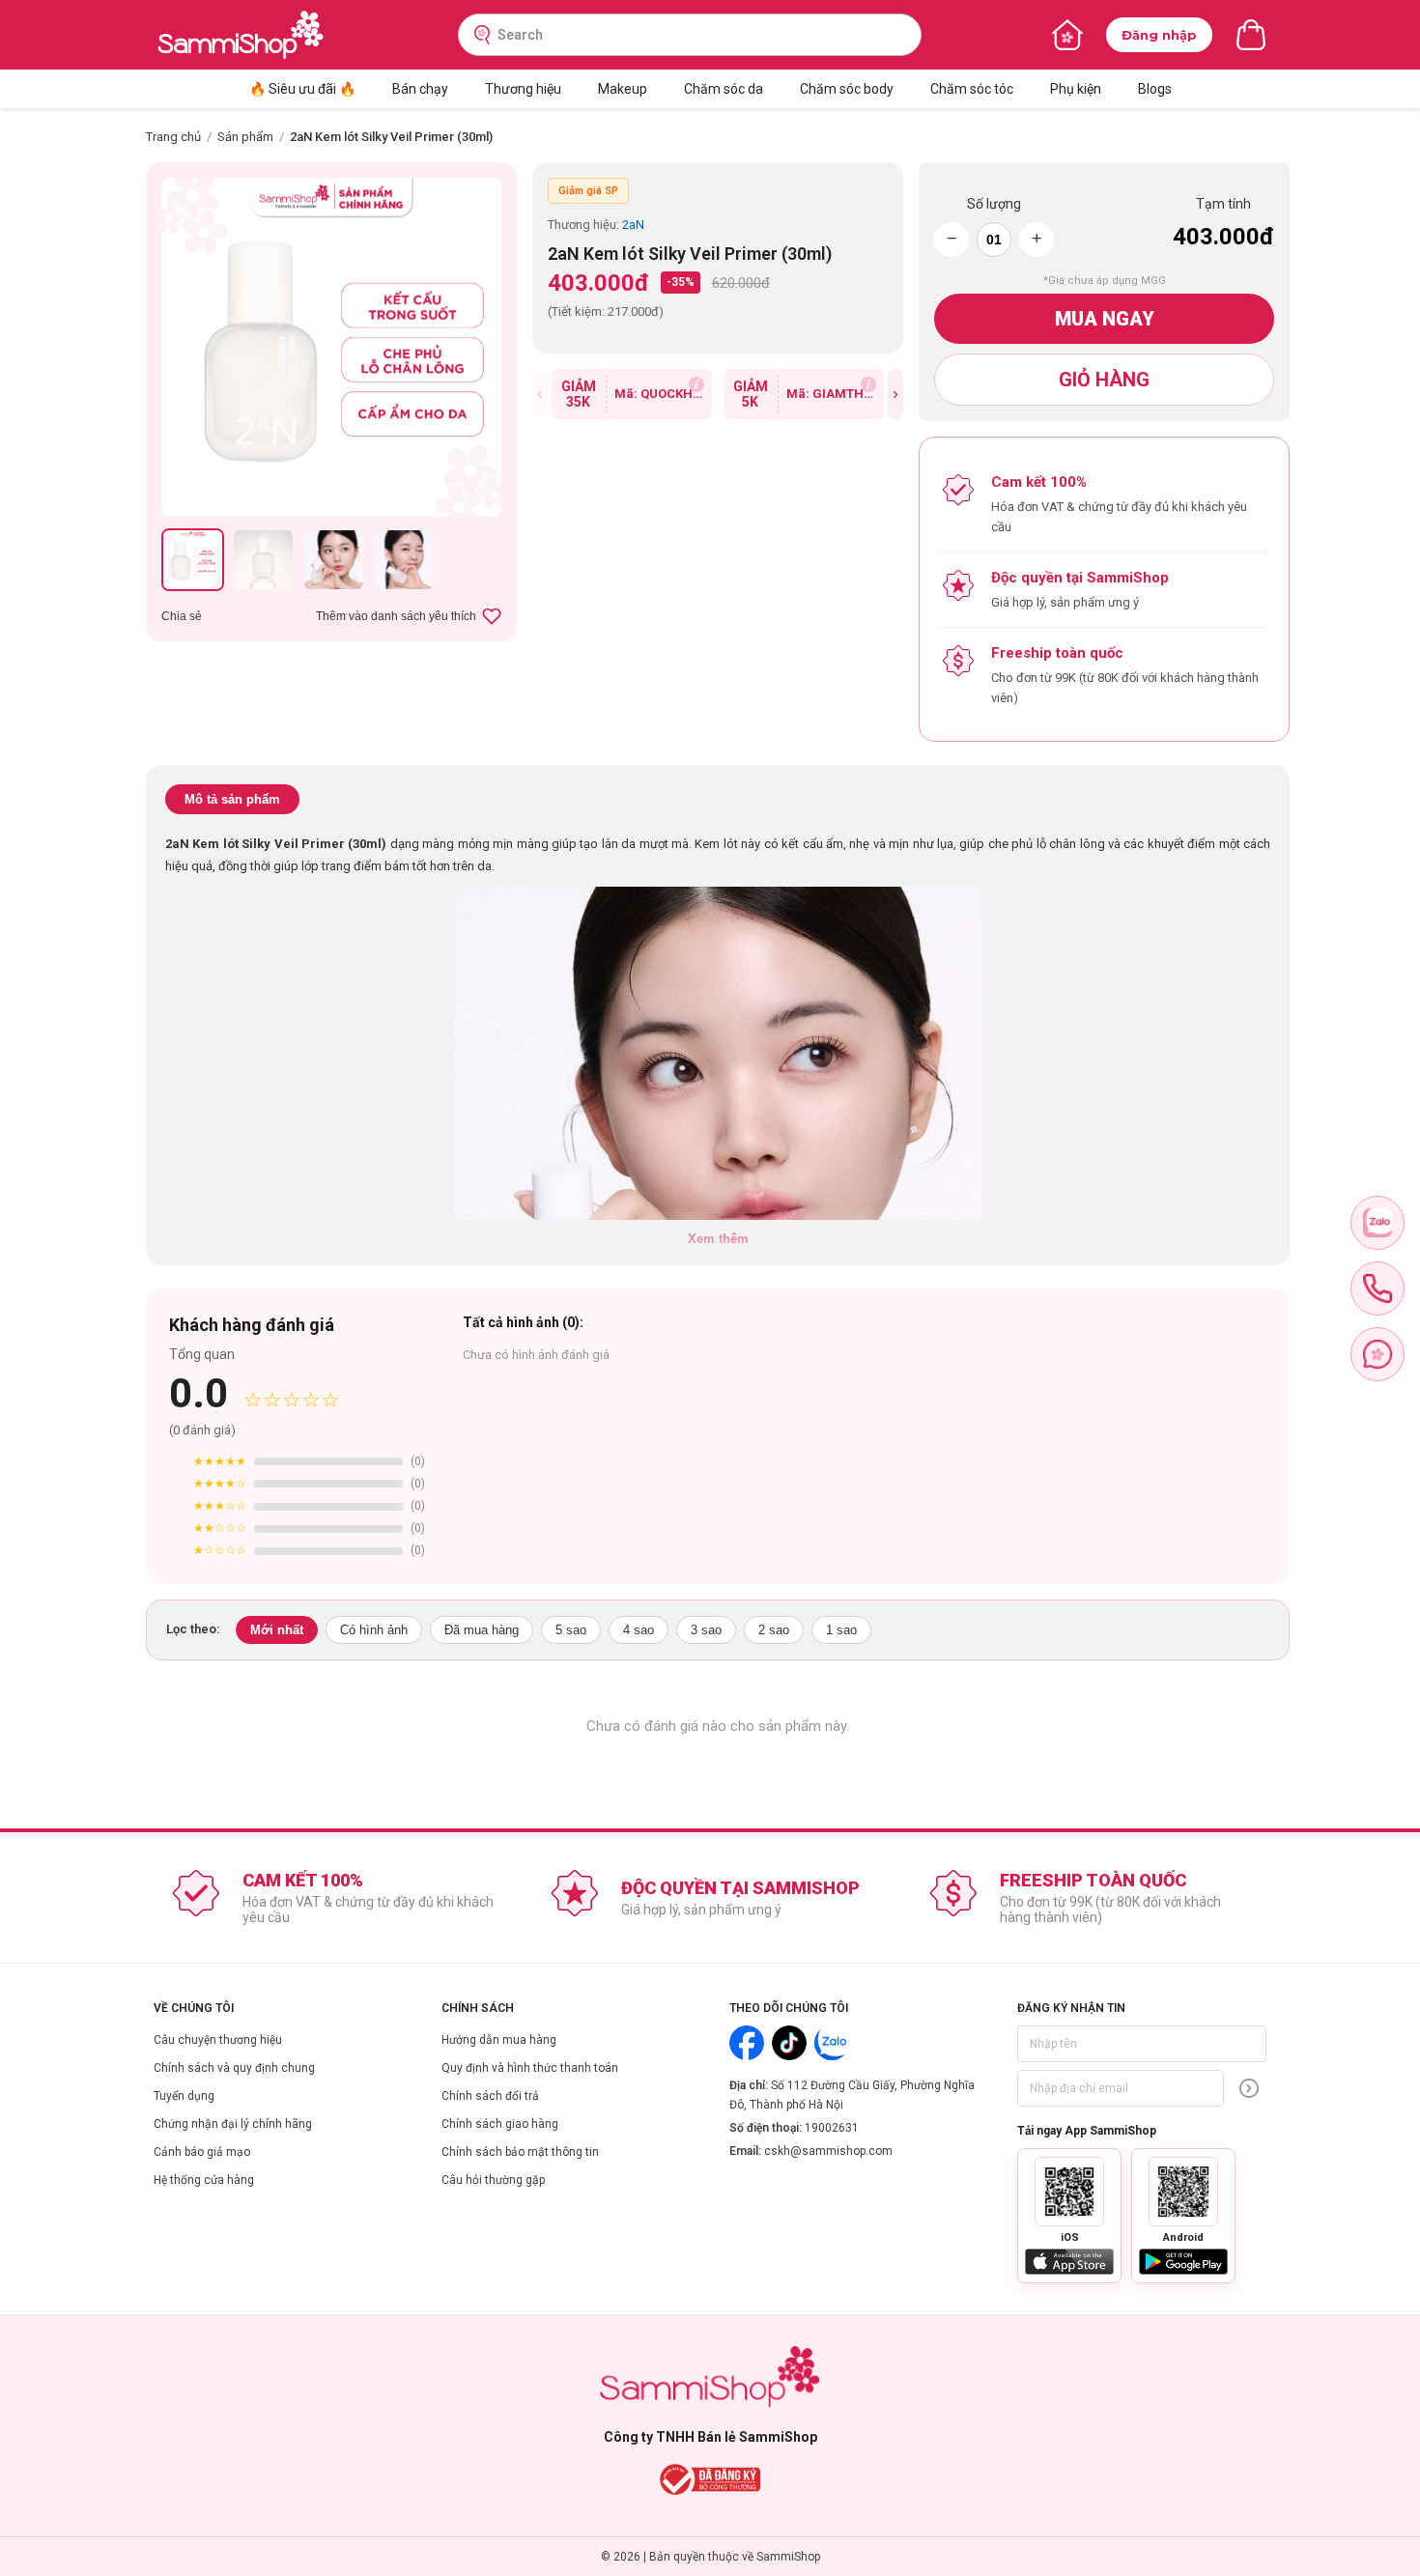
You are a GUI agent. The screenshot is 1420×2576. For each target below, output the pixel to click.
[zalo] (1377, 1223)
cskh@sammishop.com (828, 2151)
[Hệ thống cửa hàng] (1067, 35)
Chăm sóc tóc (972, 89)
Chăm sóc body (847, 89)
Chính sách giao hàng (500, 2124)
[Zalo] (832, 2043)
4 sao (639, 1630)
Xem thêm (718, 1239)
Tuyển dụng (184, 2096)
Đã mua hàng (482, 1630)
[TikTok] (789, 2043)
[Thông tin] (696, 384)
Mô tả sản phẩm (232, 799)
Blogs (1155, 89)
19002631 (832, 2128)
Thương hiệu (523, 89)
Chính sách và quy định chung (234, 2068)
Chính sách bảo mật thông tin (520, 2152)
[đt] (1377, 1288)
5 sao (571, 1630)
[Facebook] (747, 2043)
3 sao (706, 1630)
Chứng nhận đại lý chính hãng (233, 2124)
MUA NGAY (1105, 319)
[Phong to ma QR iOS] (1069, 2192)
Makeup (623, 89)
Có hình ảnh (374, 1630)
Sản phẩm (245, 137)
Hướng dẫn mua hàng (499, 2040)
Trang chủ (173, 137)
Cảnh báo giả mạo (202, 2152)
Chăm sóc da (724, 89)
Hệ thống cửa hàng (204, 2180)
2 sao (774, 1630)
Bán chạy (420, 89)
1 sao (841, 1630)
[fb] (1377, 1354)
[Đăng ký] (1249, 2088)
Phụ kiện (1076, 89)
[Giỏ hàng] (1251, 35)
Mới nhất (277, 1630)
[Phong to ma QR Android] (1183, 2192)
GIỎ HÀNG (1104, 380)
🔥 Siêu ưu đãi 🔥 (302, 89)
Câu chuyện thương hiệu (218, 2040)
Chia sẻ (182, 616)
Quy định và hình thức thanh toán (530, 2068)
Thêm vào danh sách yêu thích (396, 616)
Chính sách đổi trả (490, 2096)
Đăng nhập (1159, 35)
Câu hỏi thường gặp (493, 2180)
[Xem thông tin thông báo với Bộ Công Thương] (710, 2479)
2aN (633, 225)
